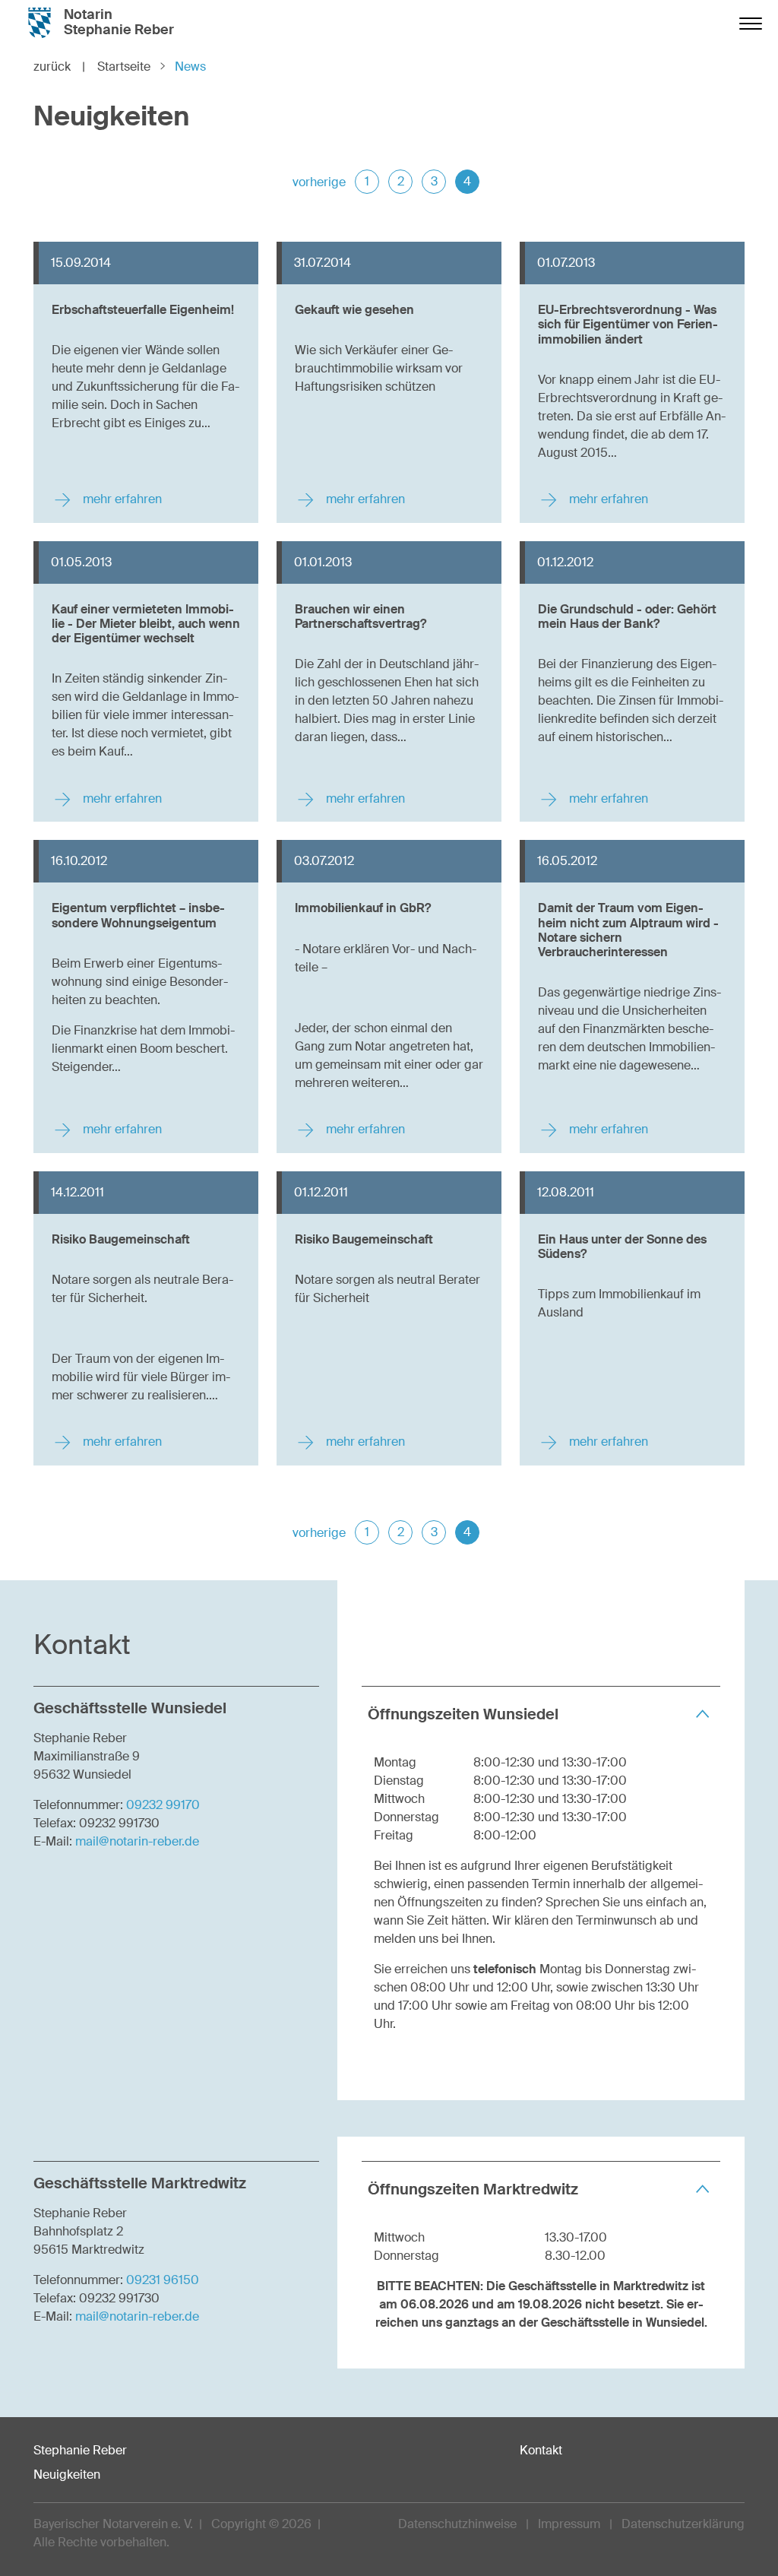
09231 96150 (163, 2280)
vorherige (319, 182)
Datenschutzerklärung (683, 2524)
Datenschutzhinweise (457, 2524)
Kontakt (541, 2450)
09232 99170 (163, 1805)
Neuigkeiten (67, 2475)
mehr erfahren (121, 499)
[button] (541, 1714)
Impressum (569, 2524)
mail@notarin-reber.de (137, 1841)
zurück (59, 67)
